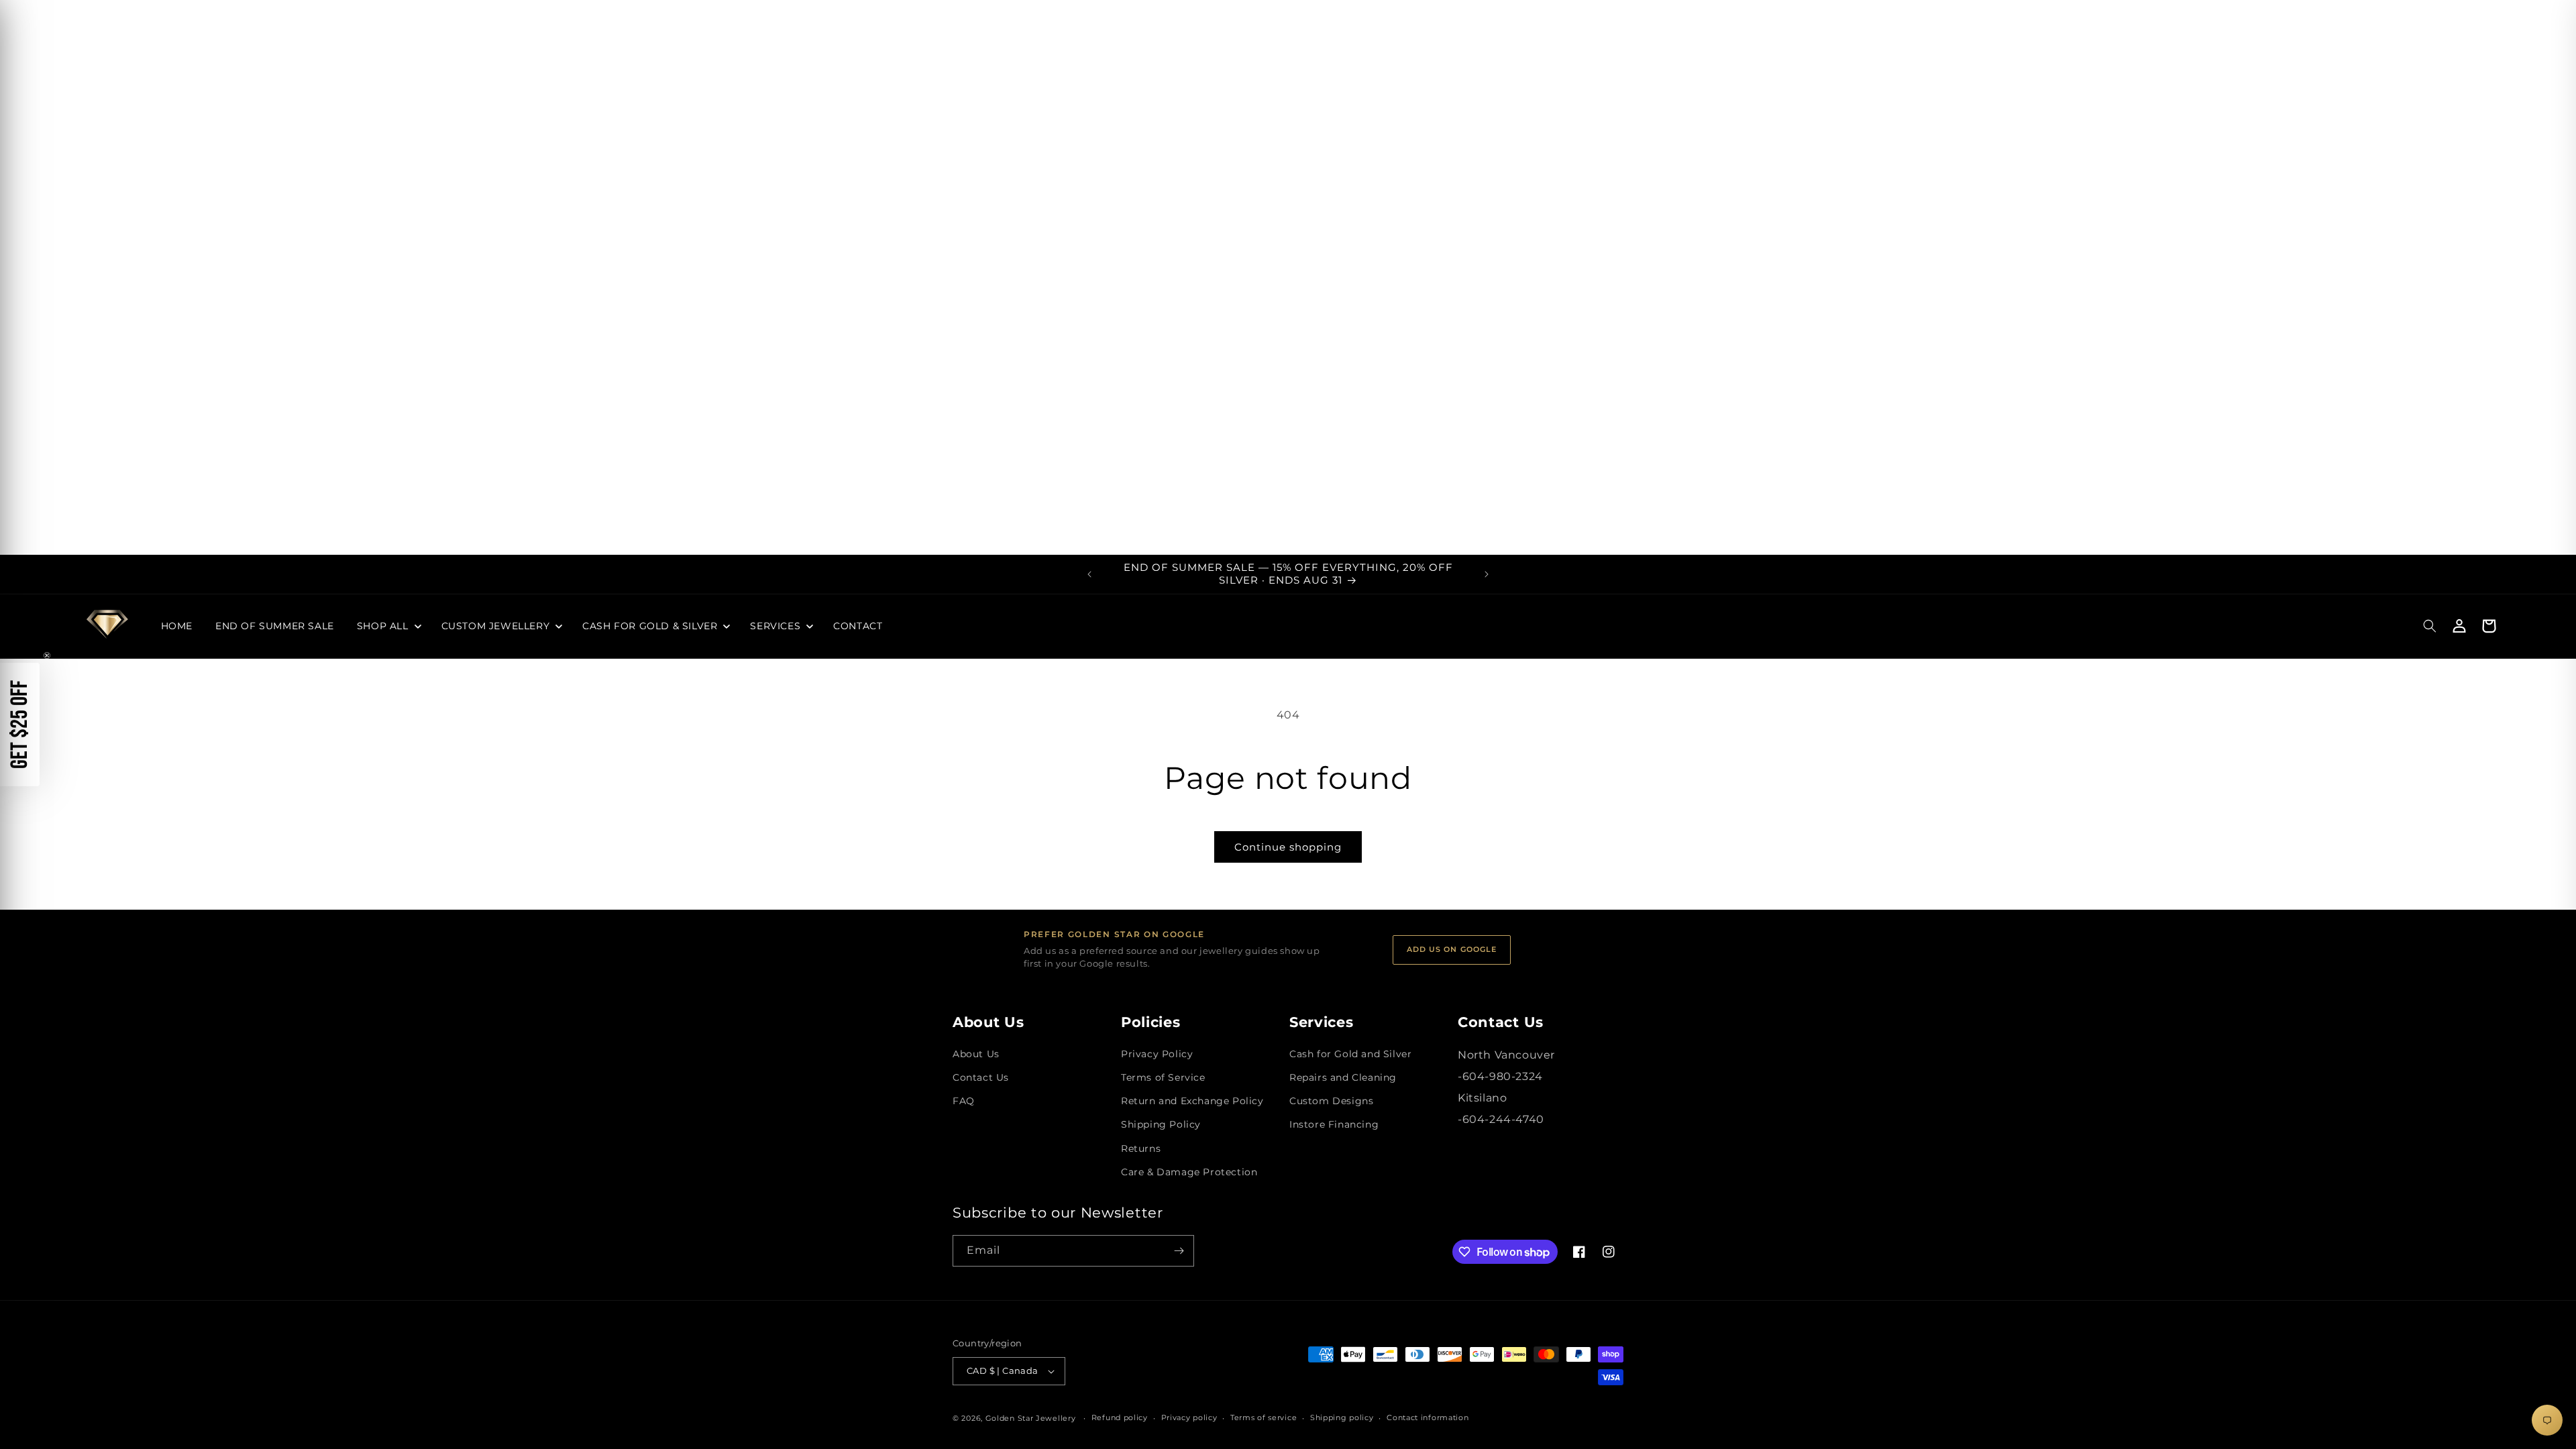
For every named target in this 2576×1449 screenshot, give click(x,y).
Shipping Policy (1161, 1124)
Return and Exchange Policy (1192, 1101)
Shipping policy (1342, 1417)
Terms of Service (1163, 1077)
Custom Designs (1331, 1101)
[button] (388, 626)
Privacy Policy (1157, 1054)
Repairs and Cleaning (1343, 1077)
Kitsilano (1482, 1098)
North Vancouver (1506, 1055)
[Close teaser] (47, 655)
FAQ (964, 1101)
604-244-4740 (1503, 1119)
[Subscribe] (1179, 1251)
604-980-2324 (1503, 1076)
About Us (976, 1054)
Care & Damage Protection (1189, 1172)
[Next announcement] (1487, 574)
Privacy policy (1189, 1417)
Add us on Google (1452, 949)
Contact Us (981, 1077)
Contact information (1428, 1417)
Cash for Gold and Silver (1350, 1054)
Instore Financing (1334, 1124)
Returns (1141, 1148)
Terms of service (1264, 1417)
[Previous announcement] (1089, 574)
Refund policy (1120, 1417)
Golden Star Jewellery (1031, 1418)
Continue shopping (1288, 847)
